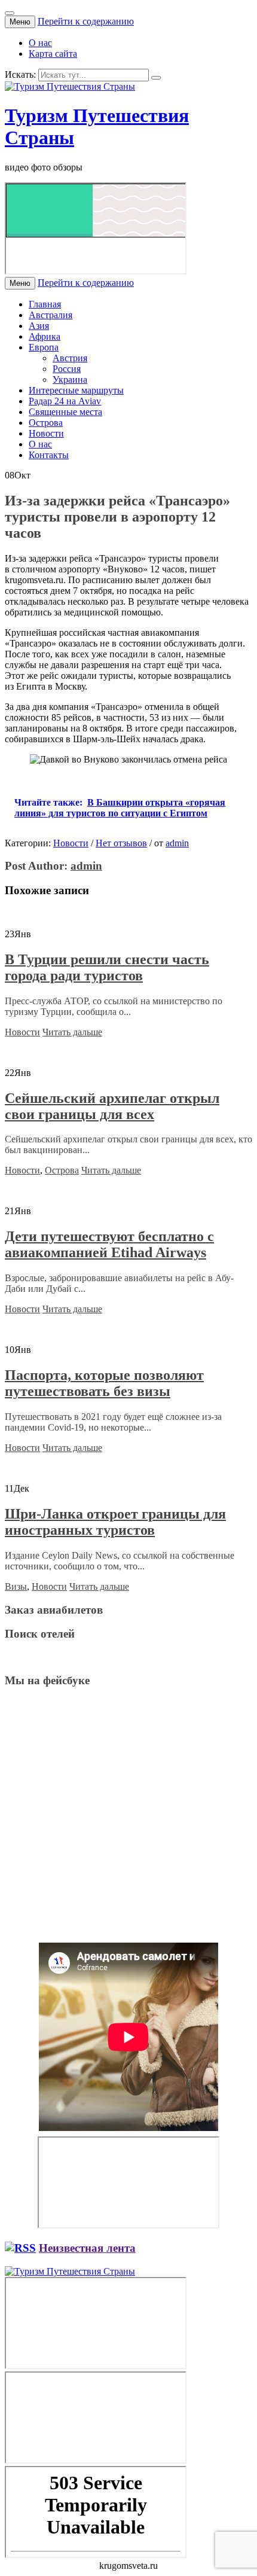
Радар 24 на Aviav (65, 401)
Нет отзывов (121, 843)
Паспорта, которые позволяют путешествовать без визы (104, 1383)
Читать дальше (72, 1032)
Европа (44, 347)
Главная (45, 304)
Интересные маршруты (76, 390)
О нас (40, 43)
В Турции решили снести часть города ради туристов (107, 967)
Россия (67, 369)
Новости (46, 433)
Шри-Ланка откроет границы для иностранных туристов (115, 1522)
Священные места (65, 412)
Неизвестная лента (87, 2248)
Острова (46, 423)
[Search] (156, 78)
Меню (20, 22)
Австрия (70, 358)
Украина (70, 379)
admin (177, 843)
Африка (45, 336)
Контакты (49, 455)
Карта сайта (53, 54)
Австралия (51, 315)
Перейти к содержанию (86, 21)
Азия (39, 326)
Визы (16, 1586)
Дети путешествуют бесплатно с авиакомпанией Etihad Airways (109, 1244)
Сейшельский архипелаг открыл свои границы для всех (112, 1106)
